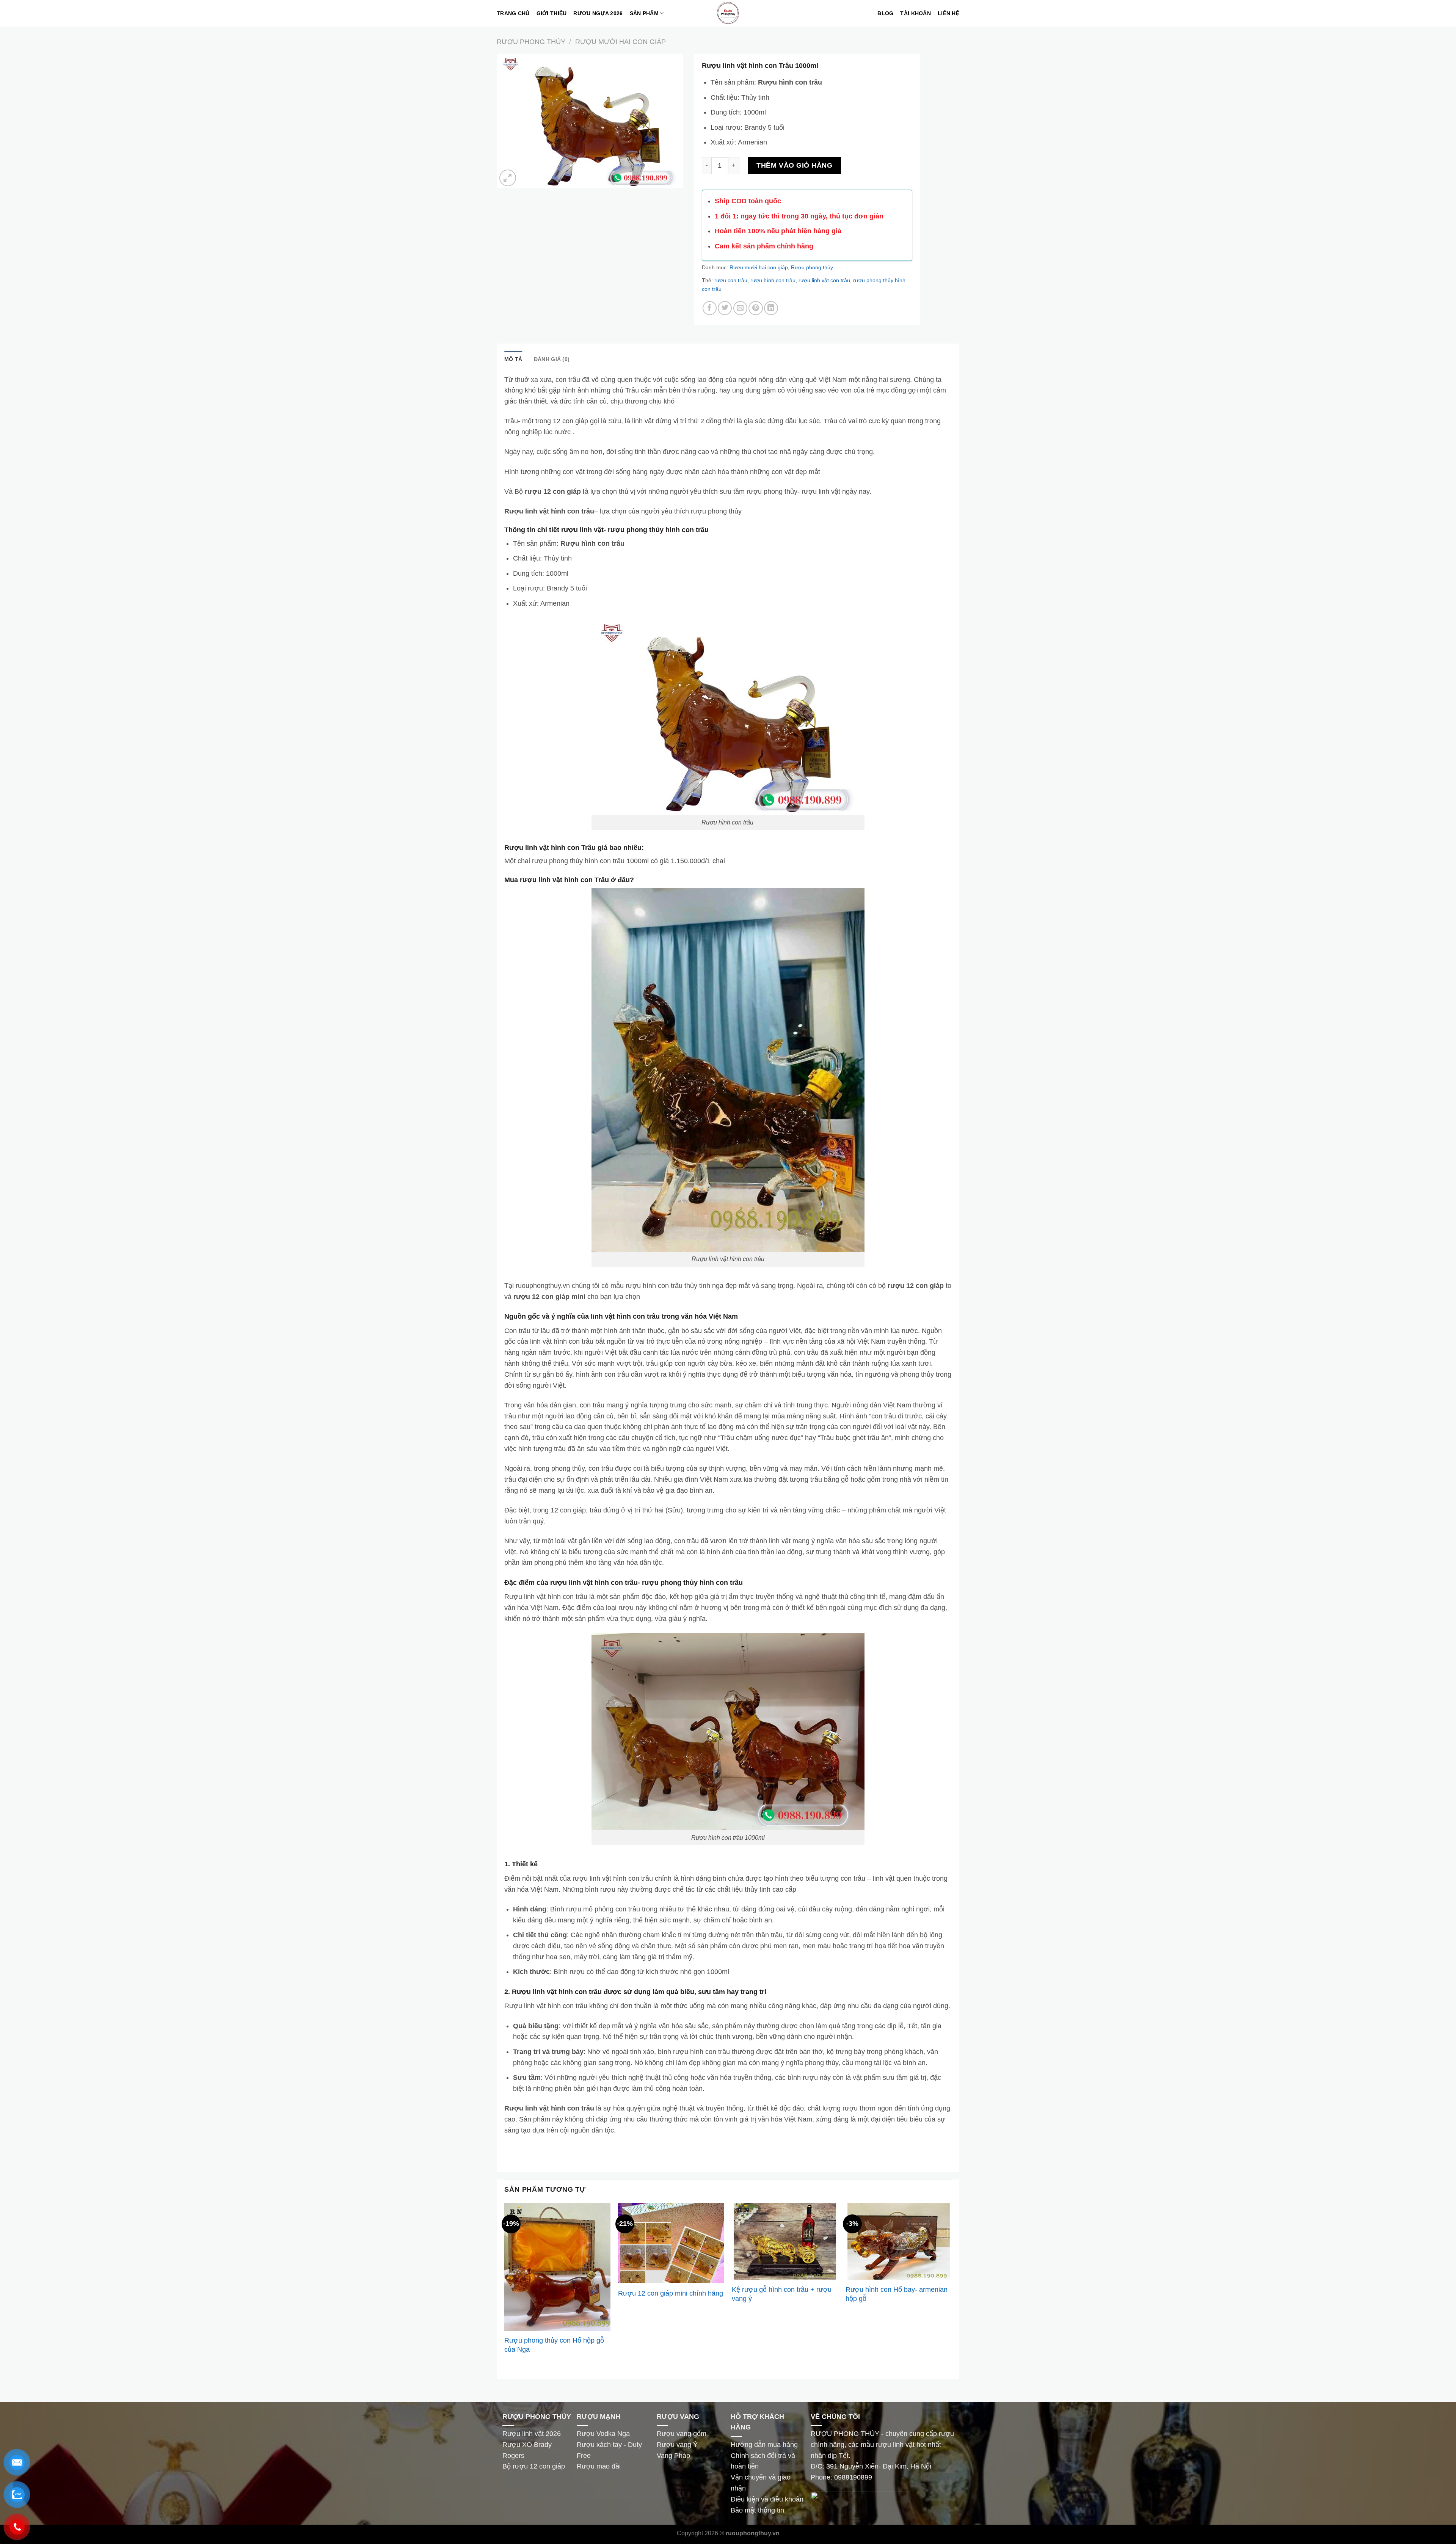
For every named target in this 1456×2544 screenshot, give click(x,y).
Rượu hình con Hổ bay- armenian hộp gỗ (897, 2294)
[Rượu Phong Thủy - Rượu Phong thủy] (728, 13)
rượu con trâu (731, 280)
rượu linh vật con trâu (824, 280)
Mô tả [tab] (513, 359)
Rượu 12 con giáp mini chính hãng (671, 2293)
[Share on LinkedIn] (771, 308)
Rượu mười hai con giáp (621, 42)
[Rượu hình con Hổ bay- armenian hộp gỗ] (899, 2242)
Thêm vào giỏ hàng (794, 165)
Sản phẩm (644, 13)
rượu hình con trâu (773, 280)
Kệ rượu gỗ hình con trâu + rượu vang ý (782, 2294)
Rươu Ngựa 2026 (598, 13)
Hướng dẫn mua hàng (764, 2445)
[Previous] (505, 2286)
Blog (885, 13)
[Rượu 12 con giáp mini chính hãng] (671, 2243)
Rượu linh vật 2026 (532, 2434)
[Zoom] (508, 178)
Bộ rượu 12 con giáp (535, 2466)
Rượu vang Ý (677, 2445)
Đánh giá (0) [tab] (552, 359)
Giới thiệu (552, 13)
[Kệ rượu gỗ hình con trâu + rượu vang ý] (785, 2241)
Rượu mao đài (599, 2466)
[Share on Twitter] (725, 308)
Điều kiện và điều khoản (767, 2499)
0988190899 (853, 2477)
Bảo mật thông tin (757, 2510)
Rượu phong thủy (531, 42)
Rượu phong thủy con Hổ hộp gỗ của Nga (554, 2345)
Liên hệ (948, 13)
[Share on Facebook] (710, 308)
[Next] (951, 2286)
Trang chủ (513, 13)
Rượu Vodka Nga (604, 2434)
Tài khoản (915, 13)
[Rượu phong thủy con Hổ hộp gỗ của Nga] (557, 2267)
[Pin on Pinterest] (755, 308)
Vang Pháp (673, 2456)
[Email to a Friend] (740, 308)
